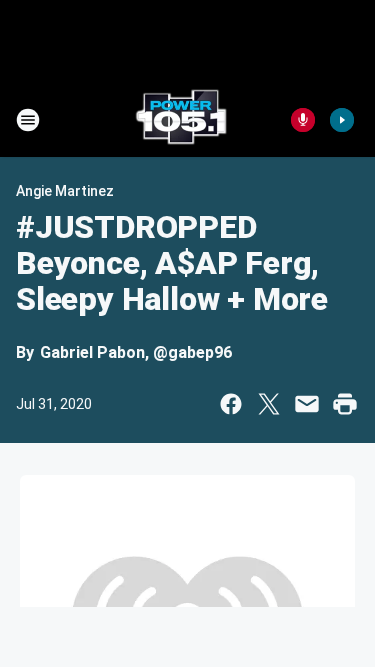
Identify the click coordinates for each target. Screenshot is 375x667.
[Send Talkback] (303, 120)
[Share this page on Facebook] (231, 404)
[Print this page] (345, 404)
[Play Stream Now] (342, 120)
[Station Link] (181, 120)
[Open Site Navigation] (28, 120)
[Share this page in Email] (307, 404)
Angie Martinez (65, 191)
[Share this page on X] (269, 404)
